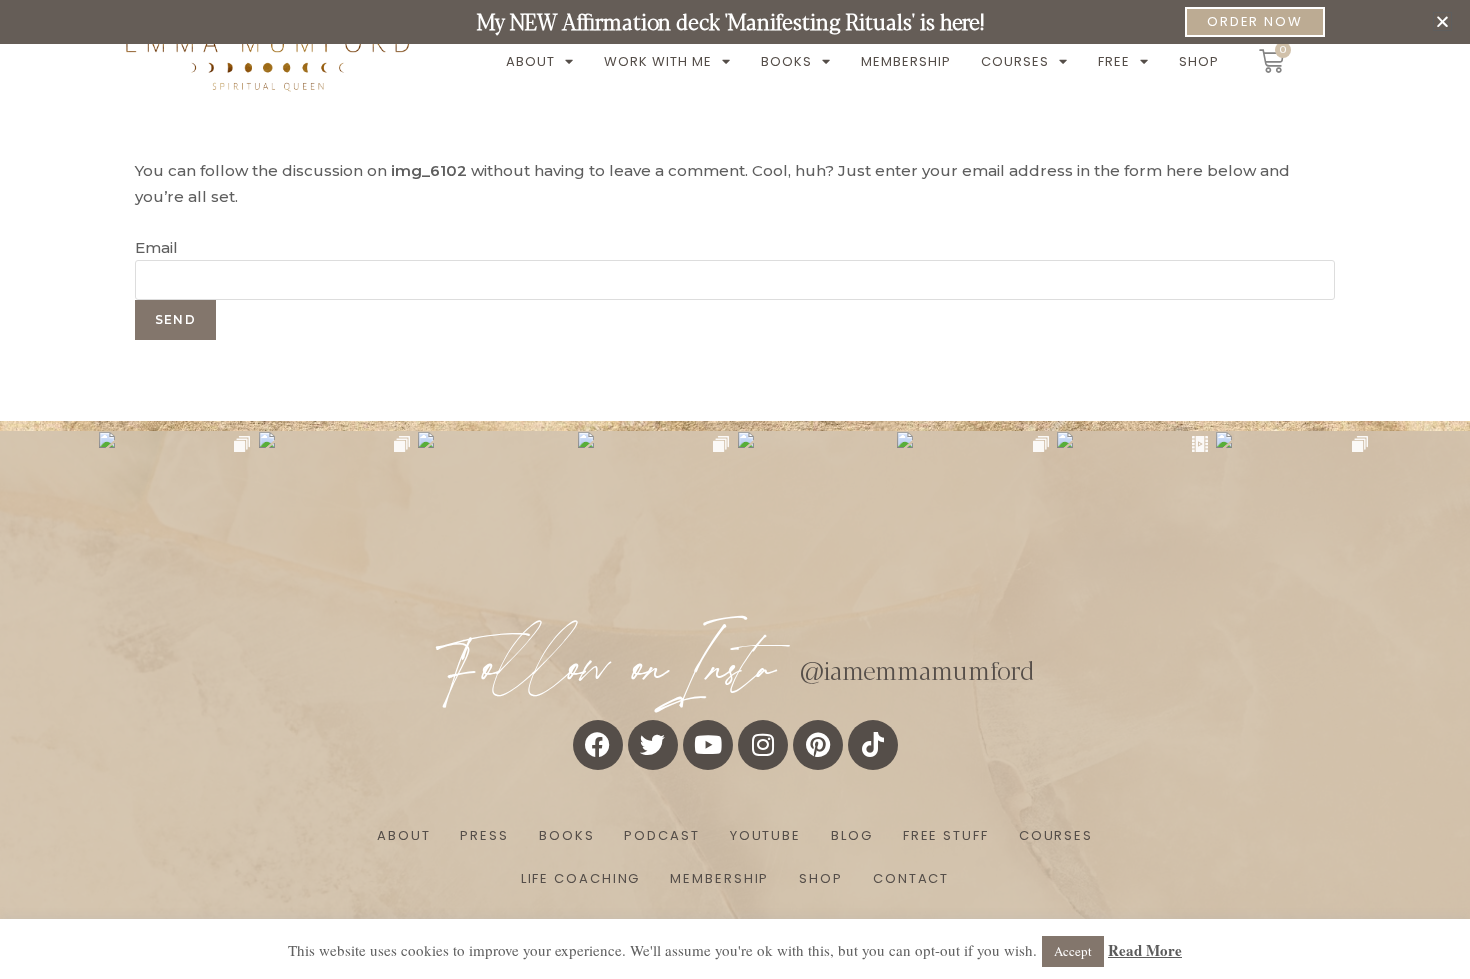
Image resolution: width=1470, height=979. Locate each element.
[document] (735, 489)
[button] (1442, 21)
